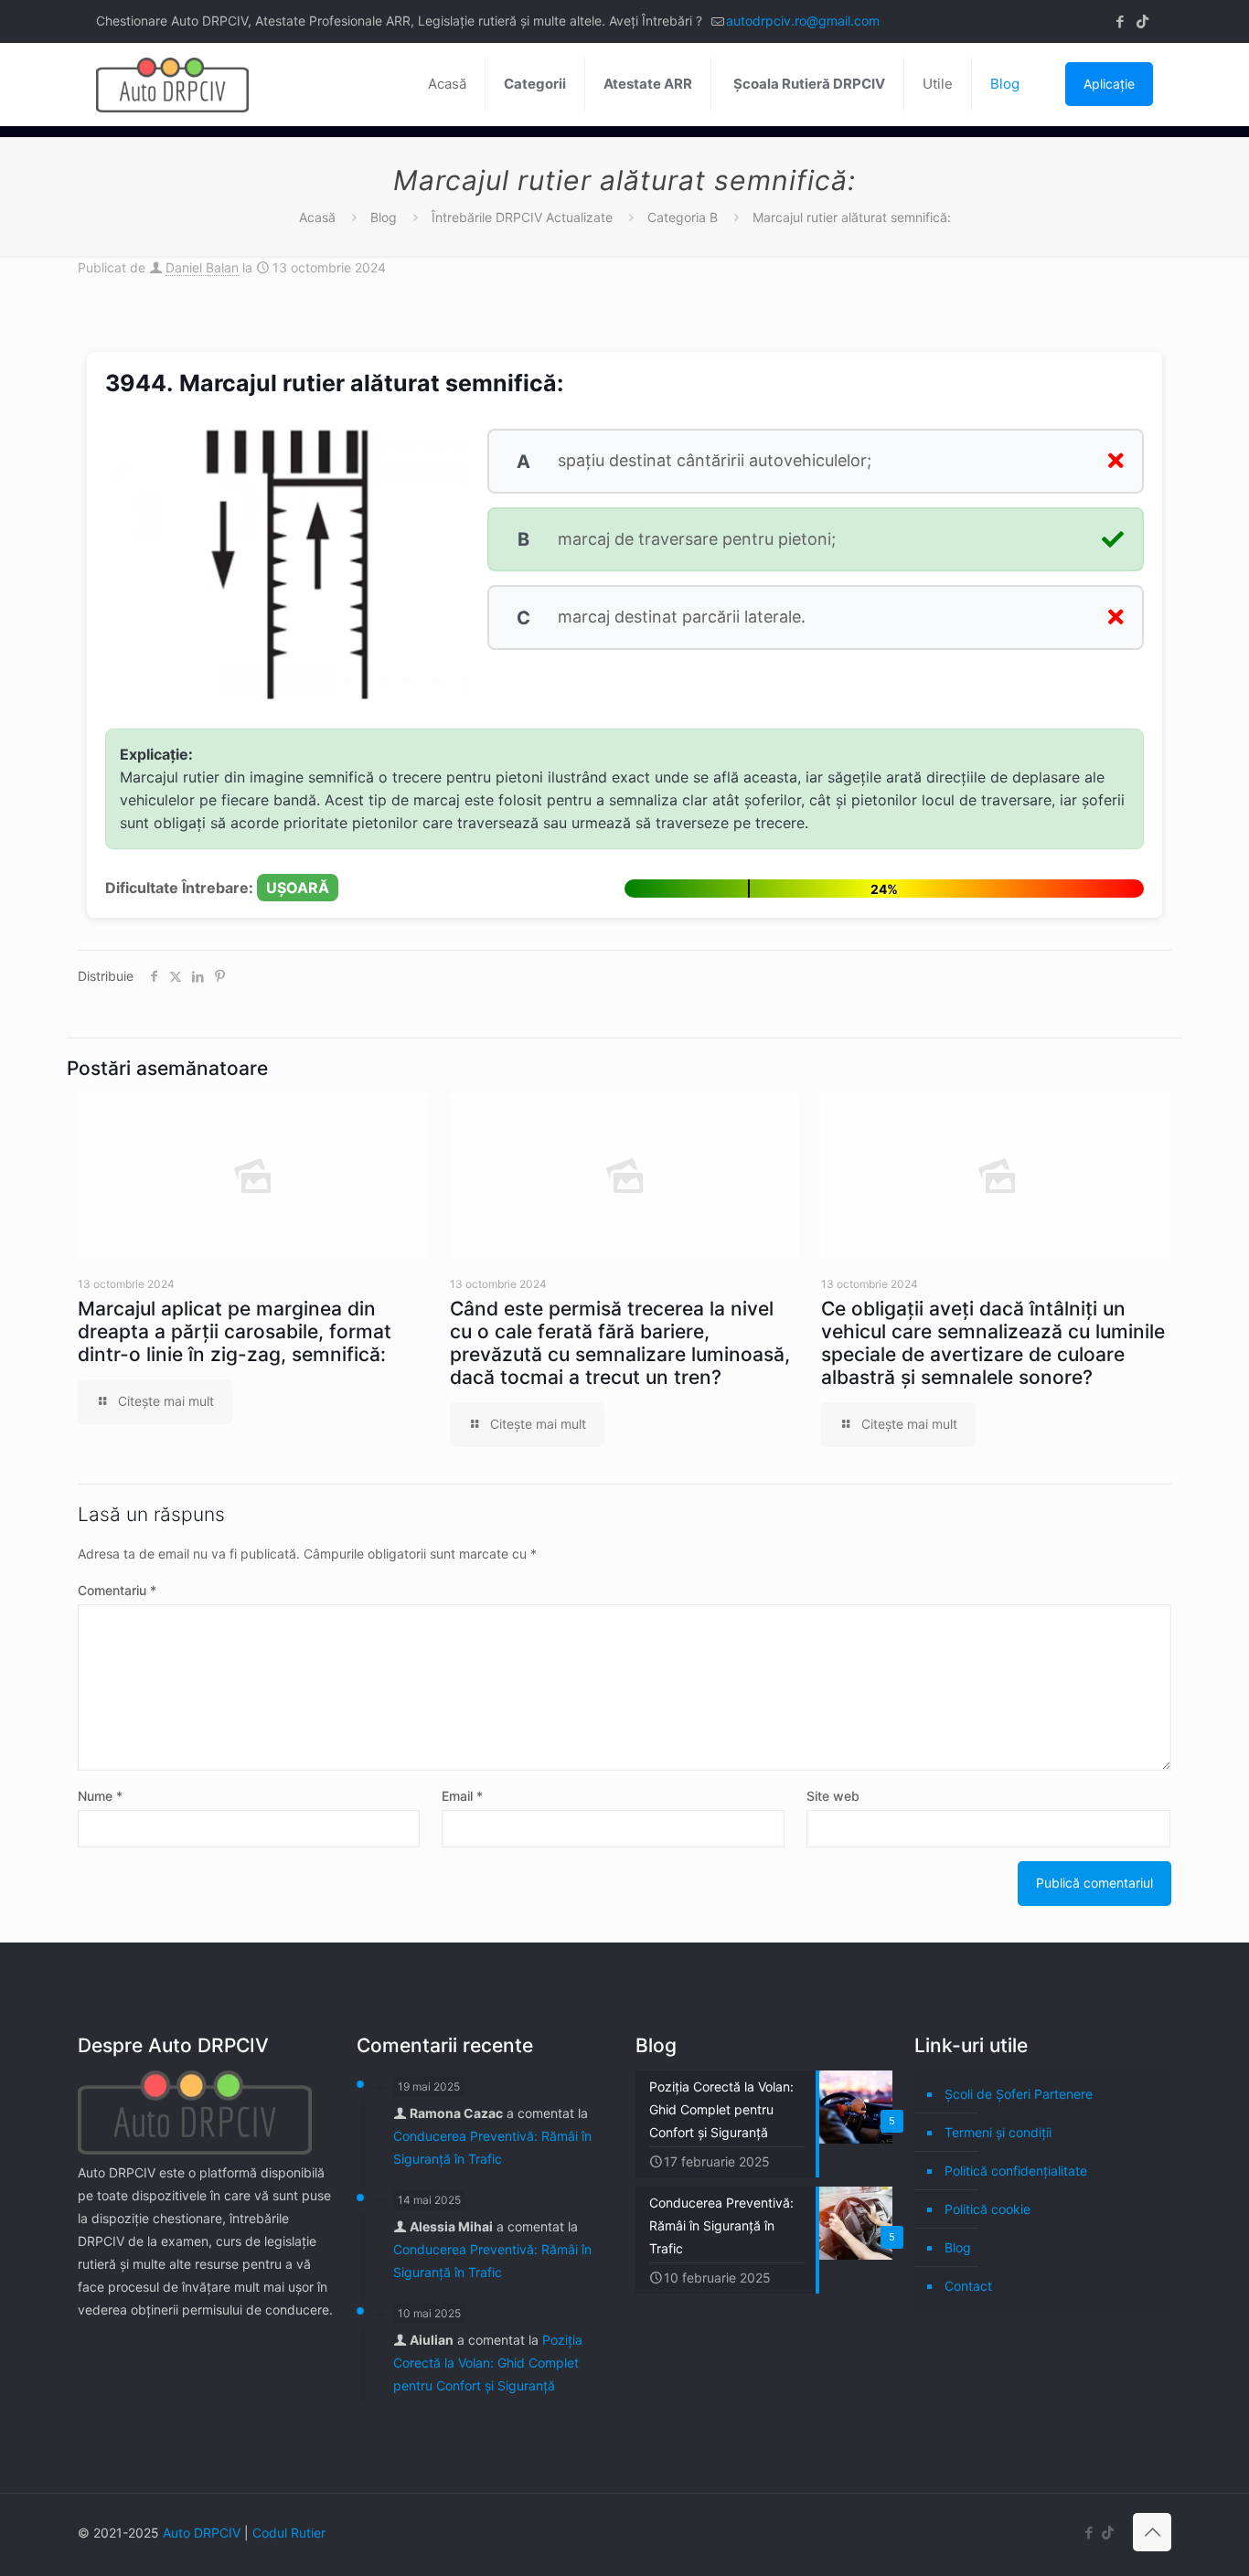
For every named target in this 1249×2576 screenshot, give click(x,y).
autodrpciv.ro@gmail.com (803, 21)
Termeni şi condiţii (998, 2132)
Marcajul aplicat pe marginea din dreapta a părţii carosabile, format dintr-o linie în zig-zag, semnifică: (235, 1331)
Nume (100, 1796)
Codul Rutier (289, 2533)
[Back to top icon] (1152, 2532)
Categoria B (683, 217)
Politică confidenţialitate (1016, 2171)
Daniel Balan (202, 267)
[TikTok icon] (1142, 21)
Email (462, 1796)
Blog (384, 217)
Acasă (317, 217)
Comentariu (117, 1590)
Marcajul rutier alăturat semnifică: (852, 217)
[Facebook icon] (1120, 21)
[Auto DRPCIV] (172, 84)
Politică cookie (987, 2209)
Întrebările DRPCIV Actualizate (522, 217)
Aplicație (1109, 84)
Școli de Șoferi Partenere (1019, 2094)
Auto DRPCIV (202, 2533)
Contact (968, 2286)
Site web (833, 1796)
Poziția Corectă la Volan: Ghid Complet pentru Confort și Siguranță (488, 2363)
